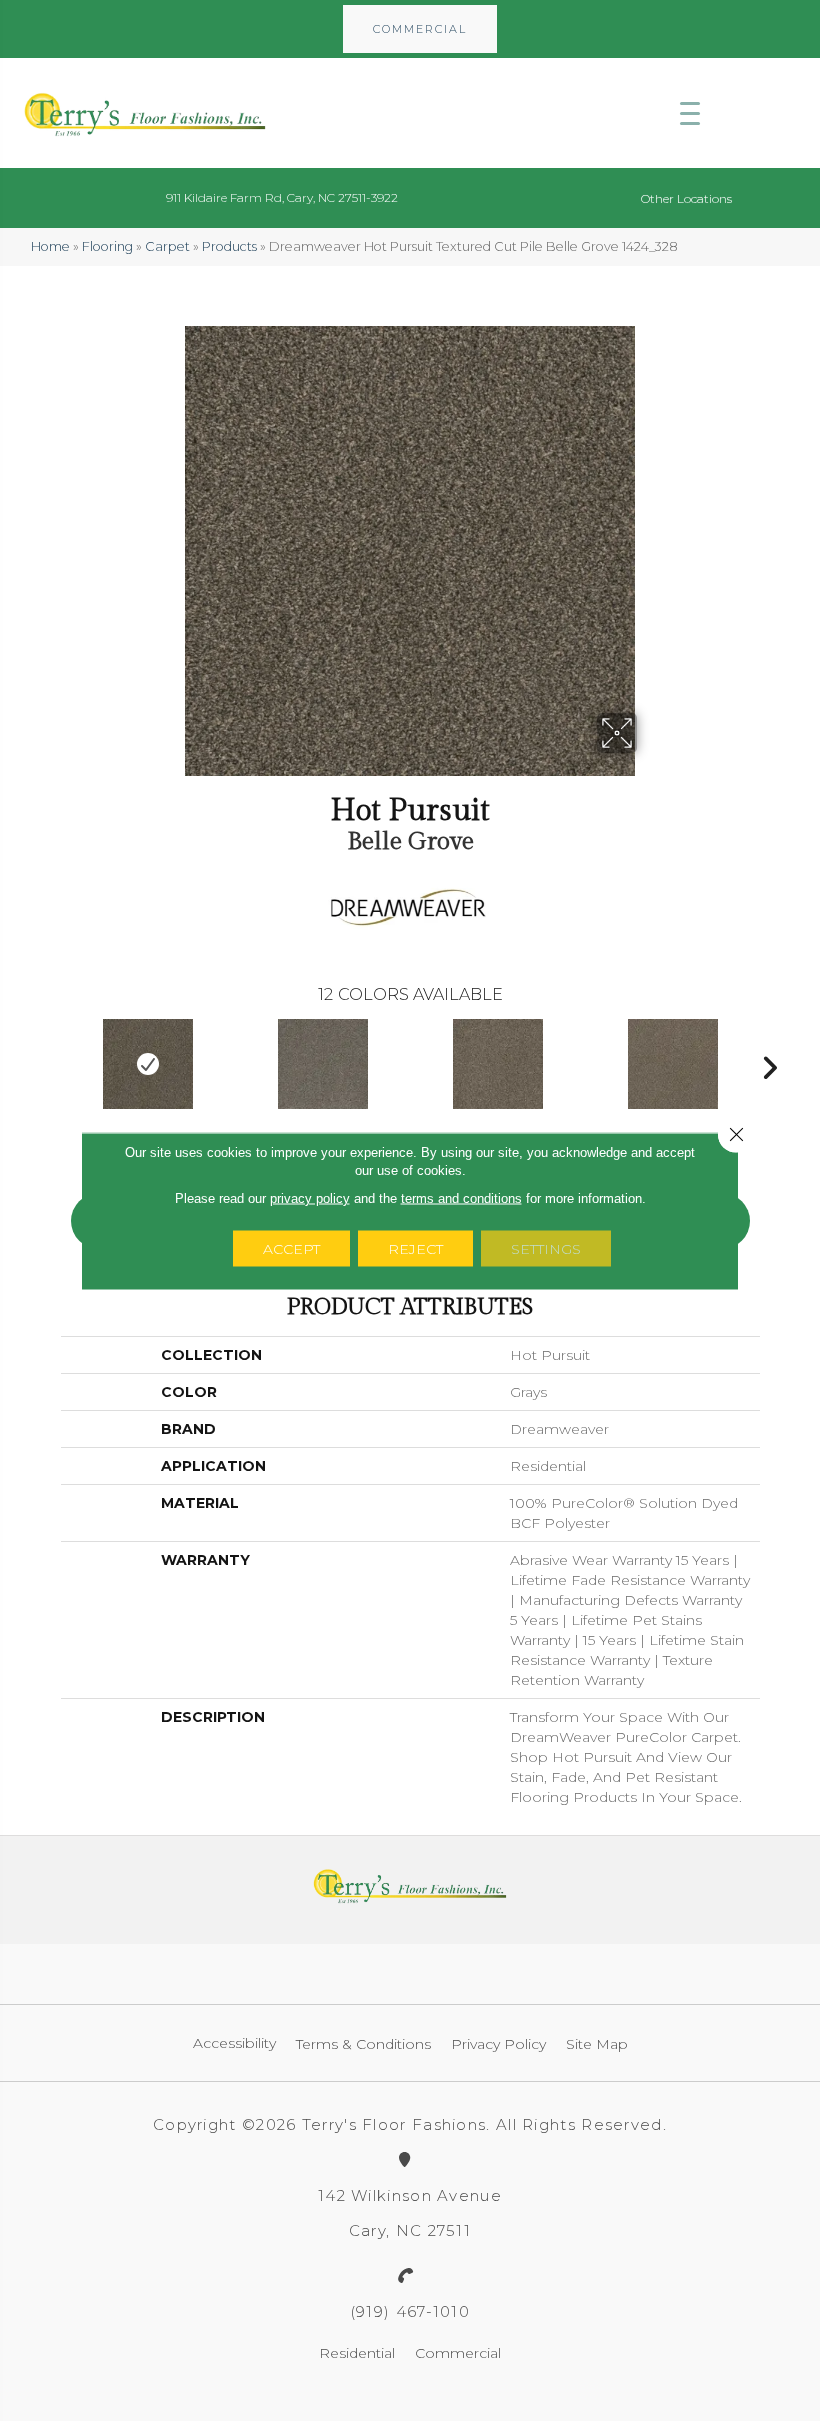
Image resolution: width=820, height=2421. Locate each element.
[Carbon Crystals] (323, 1064)
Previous (51, 1063)
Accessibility (234, 2043)
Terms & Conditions (363, 2044)
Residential (357, 2353)
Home (50, 246)
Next (770, 1063)
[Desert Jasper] (673, 1064)
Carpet (167, 246)
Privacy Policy (498, 2044)
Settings (546, 1248)
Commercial (458, 2353)
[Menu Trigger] (690, 113)
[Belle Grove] (148, 1064)
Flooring (107, 246)
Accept (291, 1248)
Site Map (597, 2044)
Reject (415, 1248)
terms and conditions (461, 1197)
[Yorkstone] (498, 1064)
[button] (420, 29)
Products (229, 246)
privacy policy (310, 1197)
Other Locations (686, 198)
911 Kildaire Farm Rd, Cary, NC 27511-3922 (282, 197)
